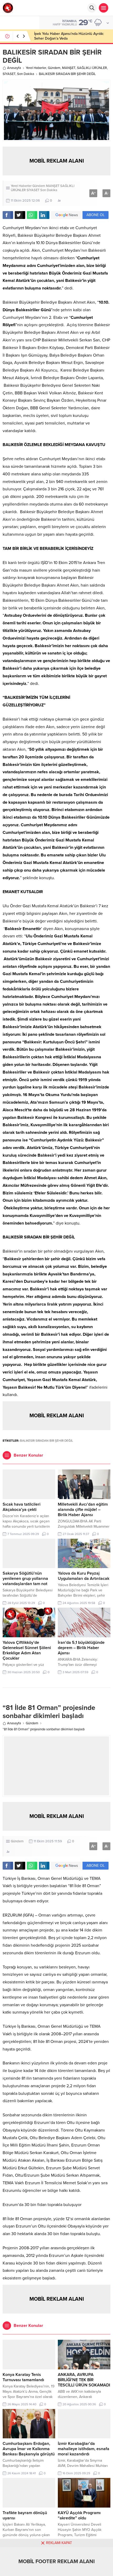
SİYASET (9, 74)
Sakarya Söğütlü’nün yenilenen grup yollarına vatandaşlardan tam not (25, 1579)
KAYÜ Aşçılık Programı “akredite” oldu (79, 2515)
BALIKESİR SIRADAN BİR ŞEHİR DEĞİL (47, 1441)
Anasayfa (14, 68)
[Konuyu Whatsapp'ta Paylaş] (32, 215)
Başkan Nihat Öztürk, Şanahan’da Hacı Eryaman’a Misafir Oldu (65, 36)
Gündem (54, 68)
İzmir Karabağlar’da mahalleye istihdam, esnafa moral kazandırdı (84, 2449)
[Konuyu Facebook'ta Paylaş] (8, 215)
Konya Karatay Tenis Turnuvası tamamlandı (23, 2377)
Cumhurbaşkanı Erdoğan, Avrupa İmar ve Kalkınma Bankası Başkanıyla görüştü (29, 2449)
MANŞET (69, 68)
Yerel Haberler (36, 68)
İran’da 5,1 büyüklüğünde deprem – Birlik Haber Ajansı (81, 1648)
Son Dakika (26, 74)
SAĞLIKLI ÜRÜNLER (92, 68)
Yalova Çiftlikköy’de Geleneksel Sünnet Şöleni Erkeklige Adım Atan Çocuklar (27, 1650)
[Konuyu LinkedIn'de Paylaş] (44, 215)
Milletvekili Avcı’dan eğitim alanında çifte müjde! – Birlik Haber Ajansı (83, 1510)
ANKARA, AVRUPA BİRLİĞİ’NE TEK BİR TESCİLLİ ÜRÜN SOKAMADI (84, 2380)
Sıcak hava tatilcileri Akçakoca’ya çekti (22, 1507)
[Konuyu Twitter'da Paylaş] (20, 215)
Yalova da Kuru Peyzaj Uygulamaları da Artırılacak (84, 1576)
